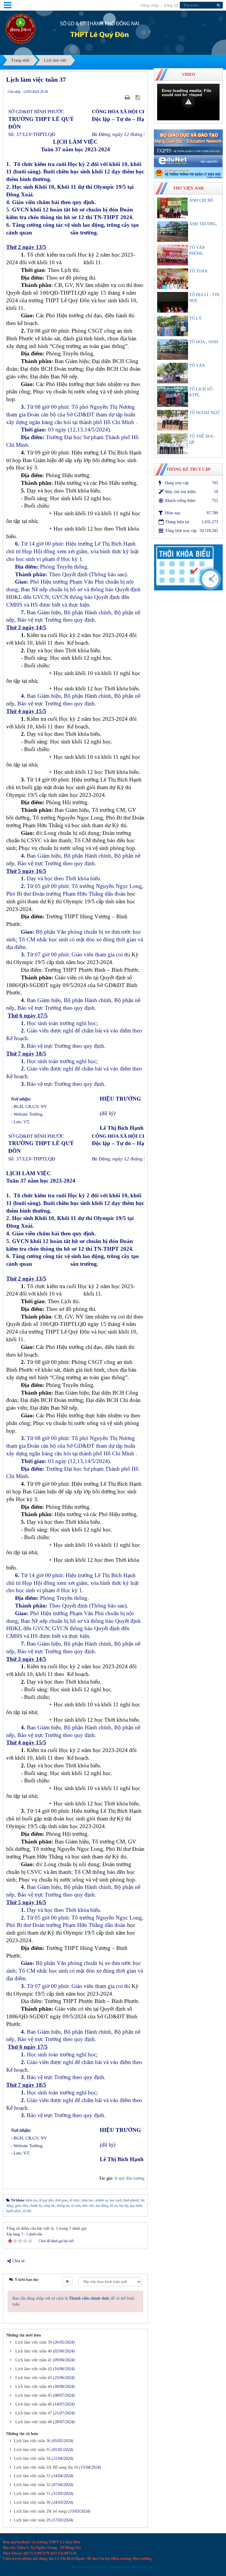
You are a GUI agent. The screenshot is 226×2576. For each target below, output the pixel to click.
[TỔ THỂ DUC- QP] (173, 444)
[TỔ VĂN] (173, 373)
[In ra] (128, 97)
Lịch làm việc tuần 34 (32, 2458)
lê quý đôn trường (129, 2178)
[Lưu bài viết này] (138, 97)
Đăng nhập (150, 5)
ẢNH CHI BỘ (201, 200)
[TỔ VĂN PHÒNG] (173, 255)
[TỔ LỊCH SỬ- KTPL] (173, 397)
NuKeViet (99, 2567)
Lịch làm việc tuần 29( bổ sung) (41, 2511)
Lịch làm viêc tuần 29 (32, 2520)
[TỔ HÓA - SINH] (173, 349)
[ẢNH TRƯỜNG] (173, 232)
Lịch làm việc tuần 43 (34, 2378)
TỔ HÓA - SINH (204, 342)
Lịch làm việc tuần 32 (32, 2485)
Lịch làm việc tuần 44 (34, 2387)
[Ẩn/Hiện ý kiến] (67, 2281)
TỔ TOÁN (198, 271)
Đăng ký (171, 5)
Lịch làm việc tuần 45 (34, 2395)
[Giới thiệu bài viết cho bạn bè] (120, 97)
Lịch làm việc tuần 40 (34, 2351)
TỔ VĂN (197, 366)
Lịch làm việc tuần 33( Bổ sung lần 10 (46, 2467)
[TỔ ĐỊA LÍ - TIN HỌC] (173, 302)
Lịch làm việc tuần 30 (32, 2502)
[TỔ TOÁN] (173, 279)
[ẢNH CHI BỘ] (173, 208)
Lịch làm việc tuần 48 (34, 2422)
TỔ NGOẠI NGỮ (204, 413)
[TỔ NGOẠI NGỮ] (173, 420)
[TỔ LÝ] (173, 326)
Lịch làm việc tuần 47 (34, 2413)
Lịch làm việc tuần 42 (34, 2369)
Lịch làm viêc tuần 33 (32, 2476)
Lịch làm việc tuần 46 (34, 2404)
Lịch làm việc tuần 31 (32, 2494)
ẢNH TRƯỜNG (203, 224)
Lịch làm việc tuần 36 (32, 2441)
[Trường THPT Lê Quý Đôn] (21, 28)
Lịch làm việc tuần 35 (32, 2450)
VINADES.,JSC (142, 2567)
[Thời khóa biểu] (188, 567)
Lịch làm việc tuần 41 (34, 2360)
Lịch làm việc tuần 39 (34, 2342)
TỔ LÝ (195, 318)
